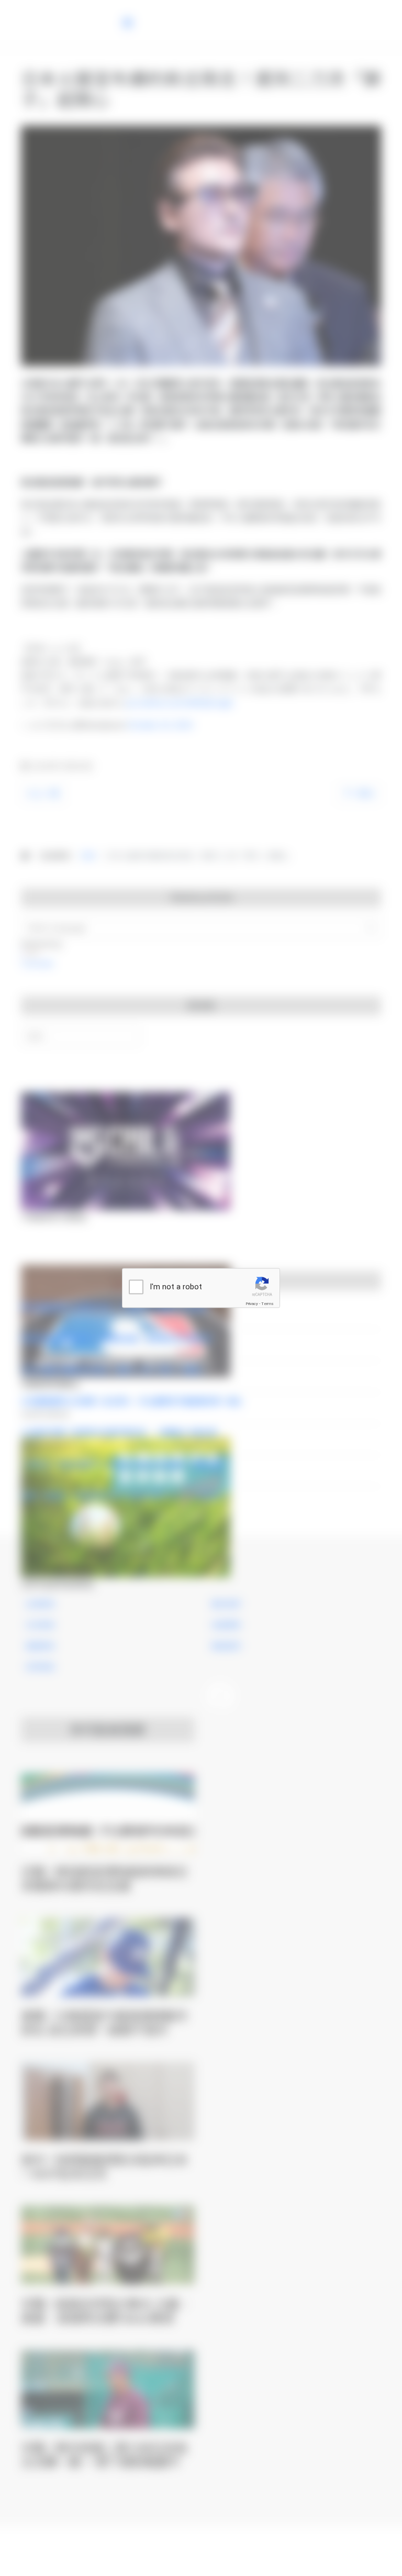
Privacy (252, 1304)
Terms (267, 1304)
